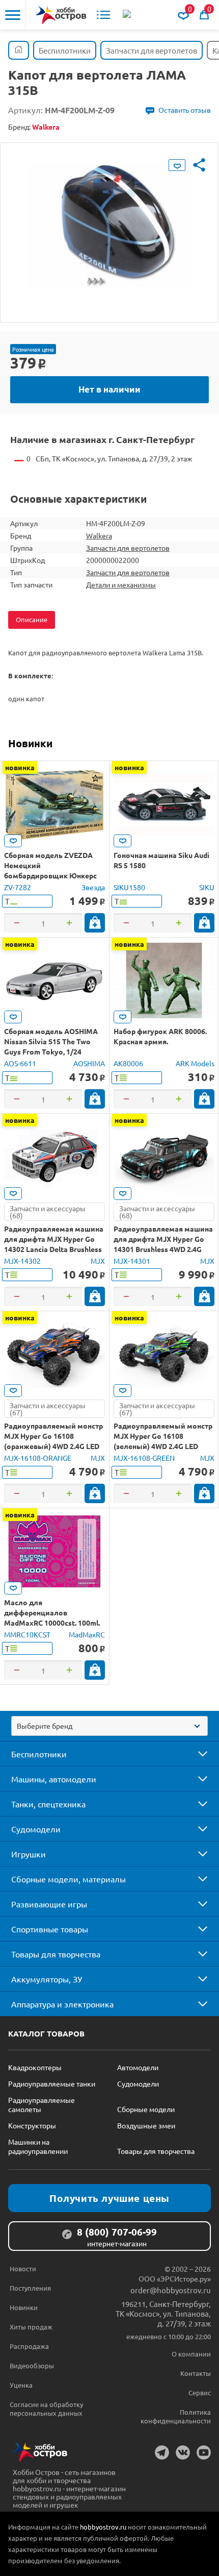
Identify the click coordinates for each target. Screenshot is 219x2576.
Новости (23, 2268)
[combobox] (109, 1726)
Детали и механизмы (121, 584)
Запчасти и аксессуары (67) (48, 1409)
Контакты (196, 2373)
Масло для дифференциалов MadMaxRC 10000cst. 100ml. (52, 1612)
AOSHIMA (89, 1063)
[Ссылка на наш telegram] (162, 2452)
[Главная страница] (19, 50)
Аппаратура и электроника (62, 2004)
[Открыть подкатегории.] (196, 1754)
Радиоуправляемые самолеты (42, 2104)
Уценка (21, 2385)
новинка (20, 767)
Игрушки (29, 1854)
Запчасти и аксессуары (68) (48, 1212)
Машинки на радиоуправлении (38, 2146)
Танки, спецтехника (48, 1804)
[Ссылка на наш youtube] (204, 2452)
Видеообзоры (32, 2365)
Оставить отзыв (185, 110)
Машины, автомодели (54, 1779)
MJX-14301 (132, 1261)
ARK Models (195, 1063)
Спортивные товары (50, 1929)
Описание (32, 619)
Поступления (30, 2288)
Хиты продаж (31, 2327)
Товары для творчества (56, 1954)
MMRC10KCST (27, 1634)
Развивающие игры (49, 1904)
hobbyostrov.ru (103, 2527)
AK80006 (128, 1063)
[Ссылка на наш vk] (183, 2452)
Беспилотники (39, 1754)
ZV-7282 (18, 887)
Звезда (93, 887)
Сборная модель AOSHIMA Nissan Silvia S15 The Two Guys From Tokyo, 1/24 (51, 1041)
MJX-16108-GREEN (144, 1458)
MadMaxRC (87, 1634)
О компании (191, 2354)
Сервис (200, 2393)
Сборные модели (146, 2109)
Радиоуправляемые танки (52, 2083)
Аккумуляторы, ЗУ (47, 1979)
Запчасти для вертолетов (128, 548)
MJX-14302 (22, 1261)
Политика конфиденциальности (176, 2416)
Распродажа (29, 2346)
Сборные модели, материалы (69, 1879)
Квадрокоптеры (35, 2067)
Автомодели (138, 2067)
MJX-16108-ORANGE (38, 1458)
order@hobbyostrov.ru (171, 2290)
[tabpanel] (109, 225)
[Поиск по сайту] (128, 15)
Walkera (99, 535)
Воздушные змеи (146, 2125)
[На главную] (61, 15)
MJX (98, 1261)
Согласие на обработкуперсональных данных (46, 2409)
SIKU (207, 887)
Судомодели (36, 1829)
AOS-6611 (20, 1063)
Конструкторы (32, 2125)
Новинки (30, 743)
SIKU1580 (129, 887)
